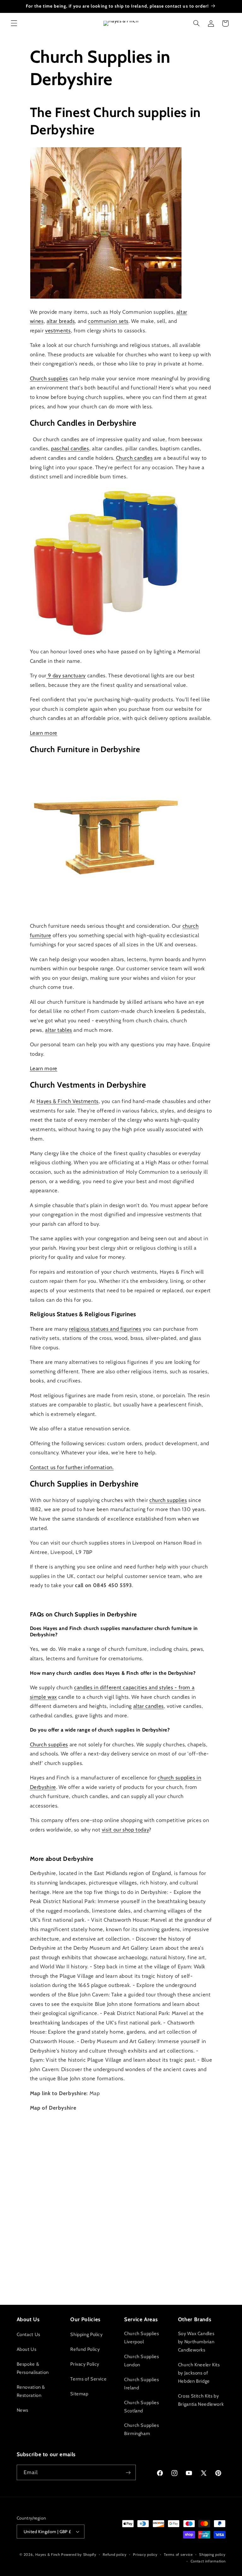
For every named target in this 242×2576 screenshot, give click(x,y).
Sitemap (79, 2394)
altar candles (149, 1706)
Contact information (208, 2561)
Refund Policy (85, 2349)
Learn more (44, 733)
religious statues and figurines (105, 1329)
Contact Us (29, 2334)
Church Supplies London (141, 2361)
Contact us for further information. (72, 1467)
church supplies (168, 1500)
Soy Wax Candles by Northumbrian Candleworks (196, 2342)
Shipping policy (212, 2555)
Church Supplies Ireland (141, 2384)
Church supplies (49, 378)
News (23, 2410)
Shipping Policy (86, 2334)
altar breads (61, 321)
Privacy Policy (85, 2364)
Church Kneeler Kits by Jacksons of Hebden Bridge (199, 2373)
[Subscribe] (128, 2472)
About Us (27, 2349)
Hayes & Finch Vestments (68, 1101)
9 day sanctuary (66, 675)
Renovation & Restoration (31, 2391)
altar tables (59, 1030)
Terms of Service (88, 2379)
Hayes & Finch (48, 2555)
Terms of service (178, 2555)
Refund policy (115, 2555)
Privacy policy (145, 2555)
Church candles (134, 458)
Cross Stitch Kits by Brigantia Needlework (201, 2400)
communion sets (108, 321)
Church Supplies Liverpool (141, 2338)
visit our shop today (125, 1830)
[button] (14, 23)
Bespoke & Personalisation (33, 2368)
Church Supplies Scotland (141, 2407)
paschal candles (70, 448)
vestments (58, 330)
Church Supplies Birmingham (141, 2429)
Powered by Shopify (79, 2555)
